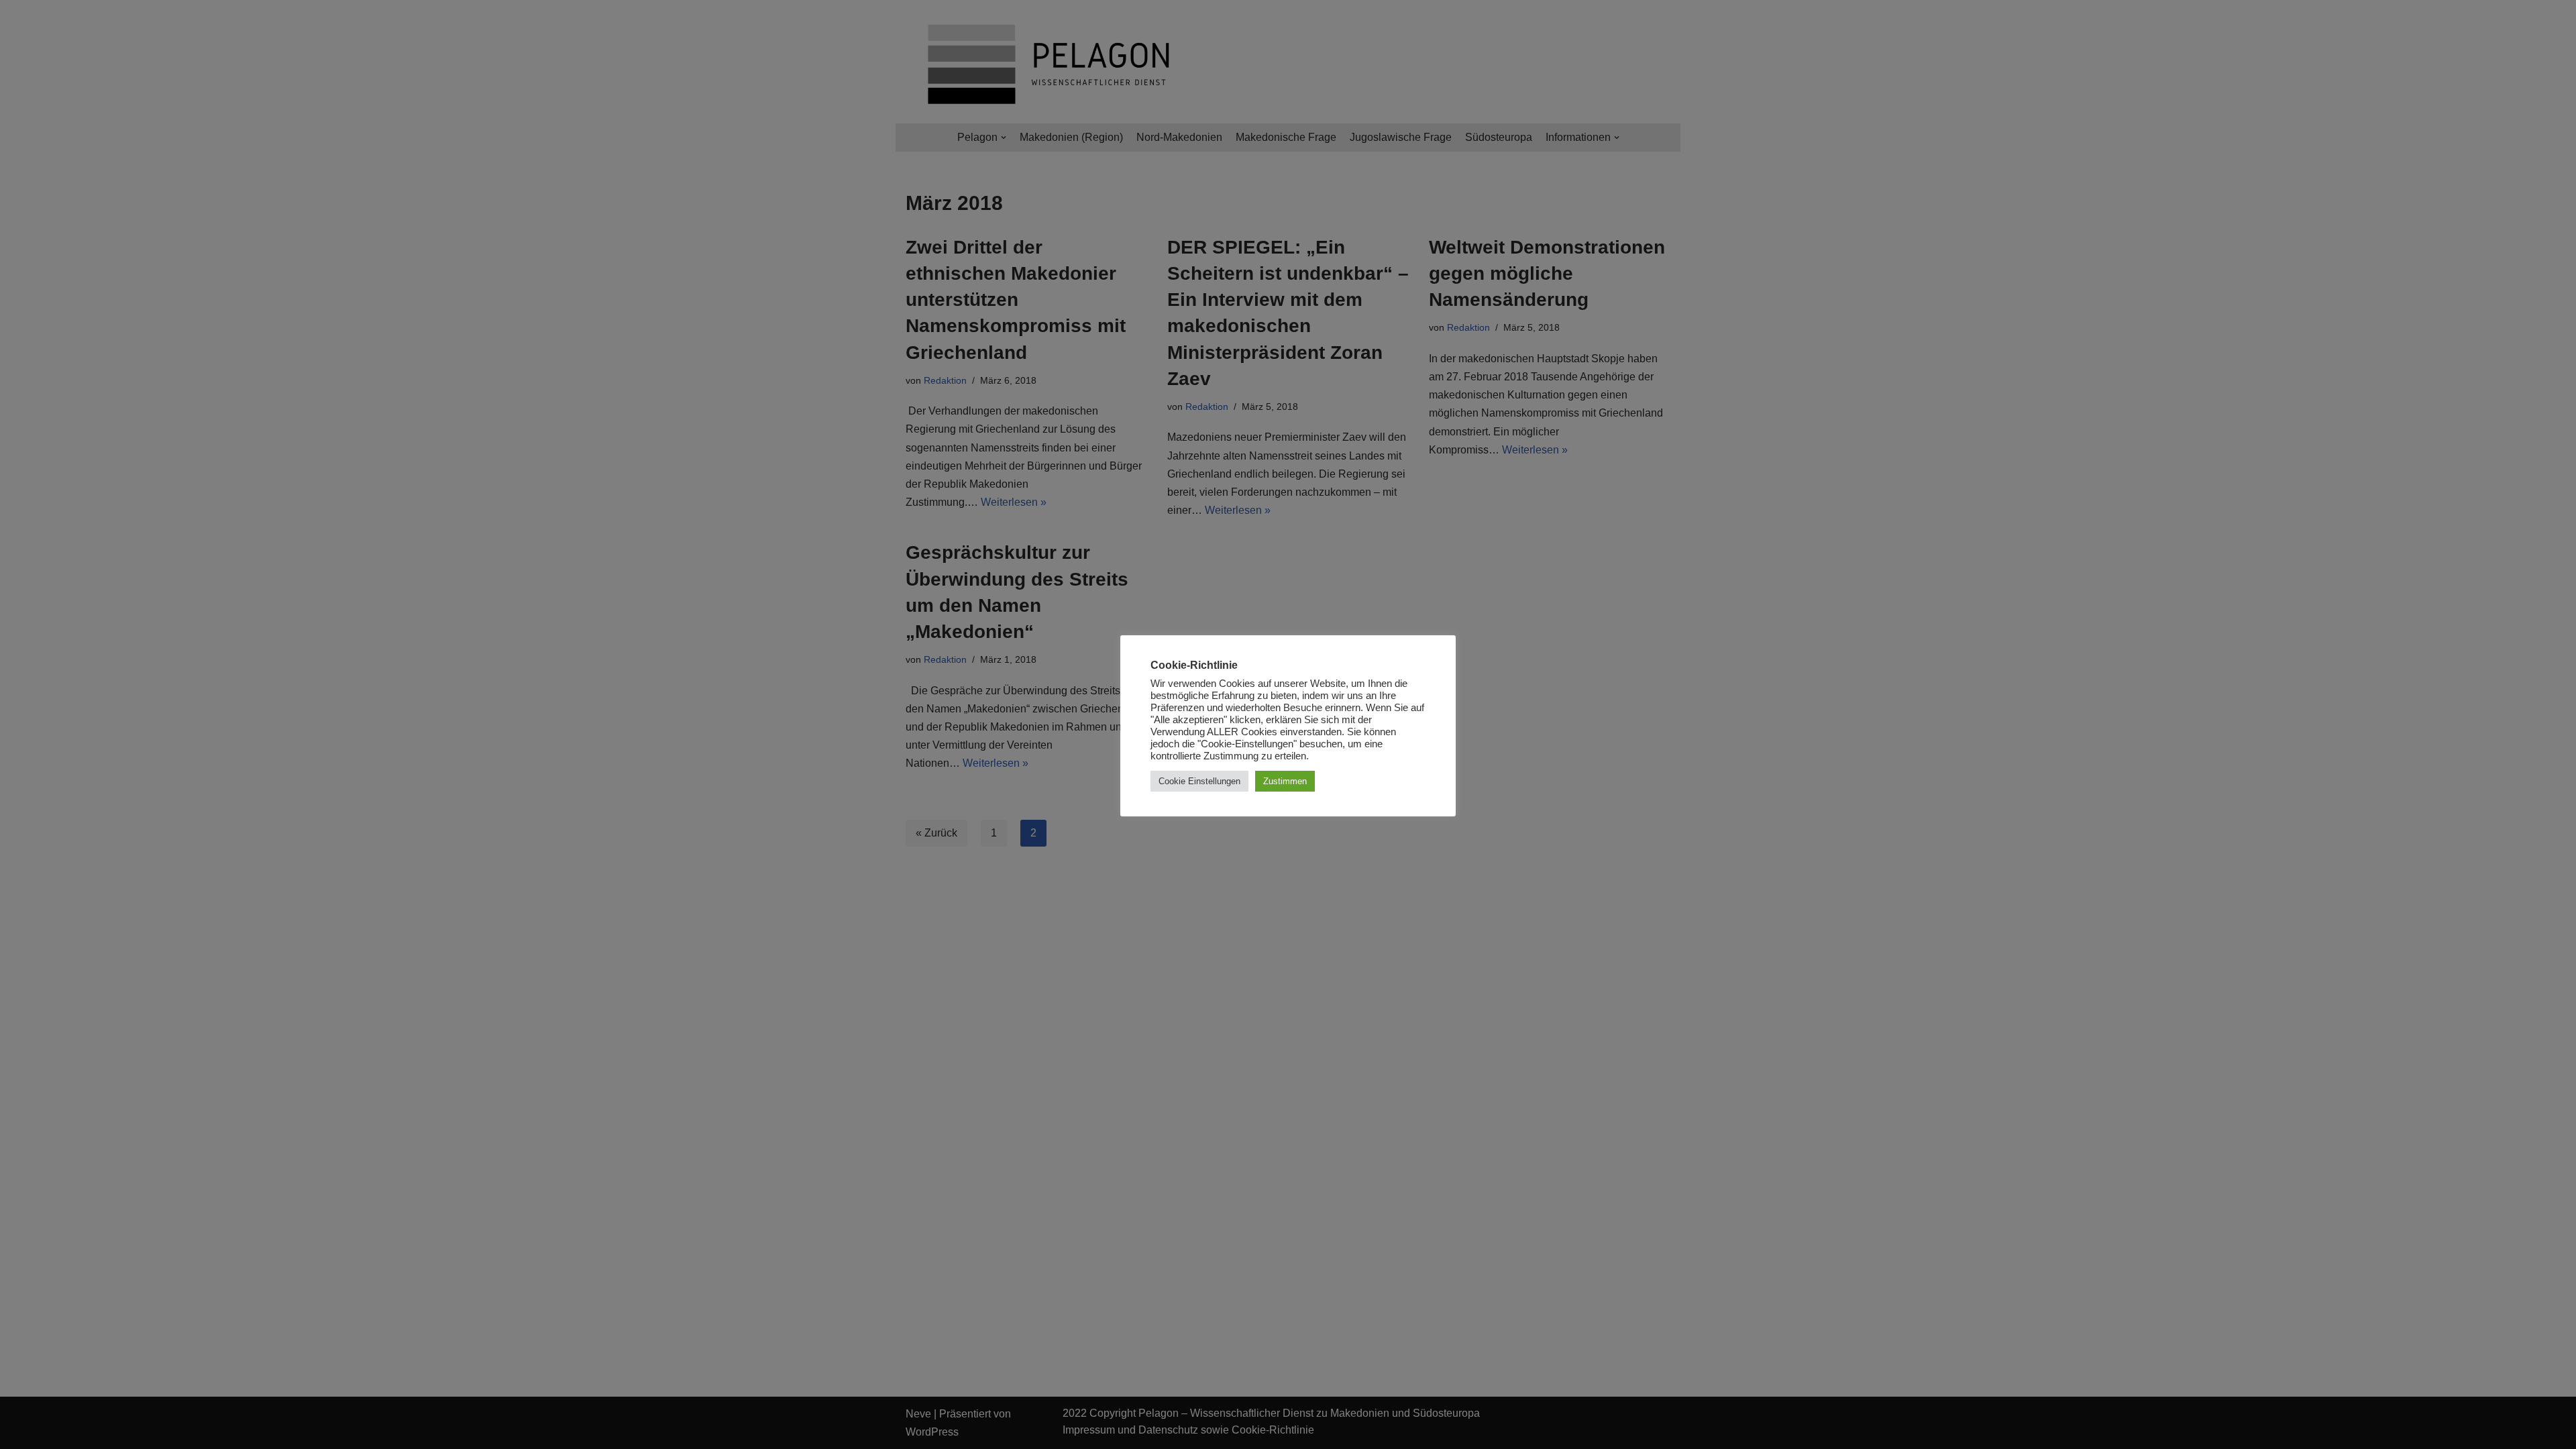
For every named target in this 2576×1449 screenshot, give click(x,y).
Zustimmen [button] (1285, 781)
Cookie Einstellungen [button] (1199, 781)
